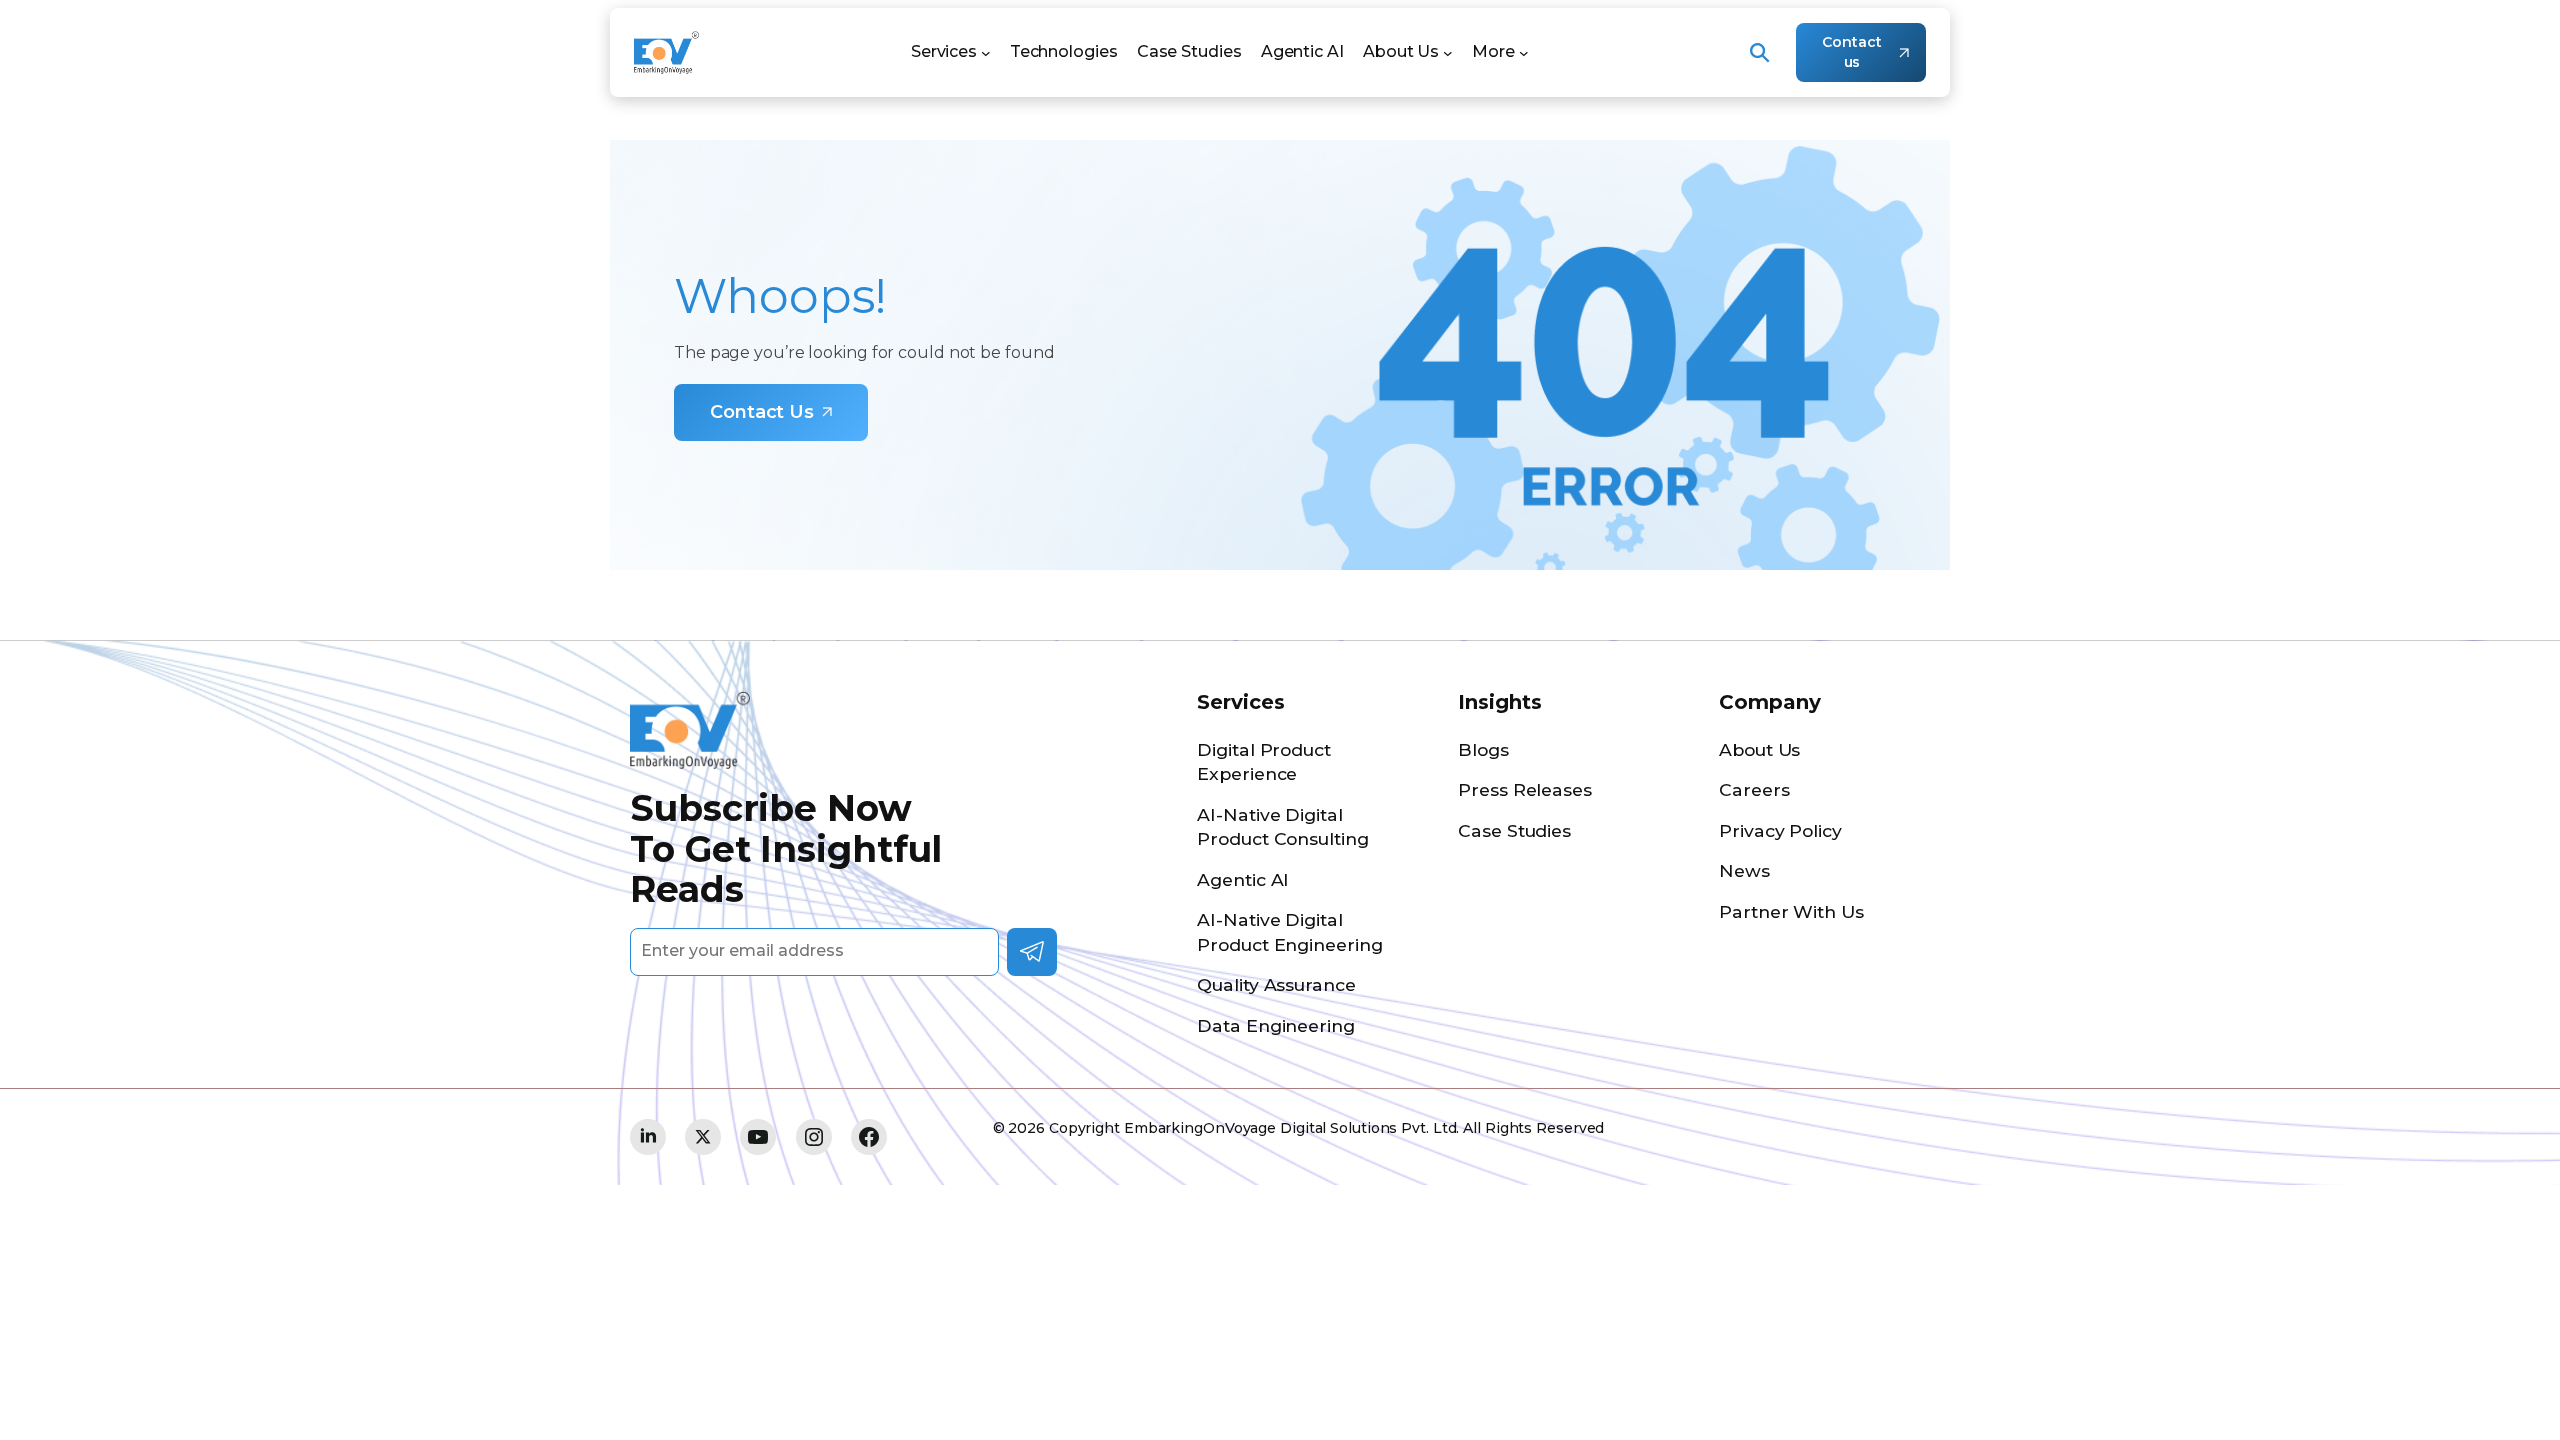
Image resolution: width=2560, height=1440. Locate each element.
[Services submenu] (986, 53)
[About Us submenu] (1448, 53)
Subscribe (1032, 952)
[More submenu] (1524, 53)
